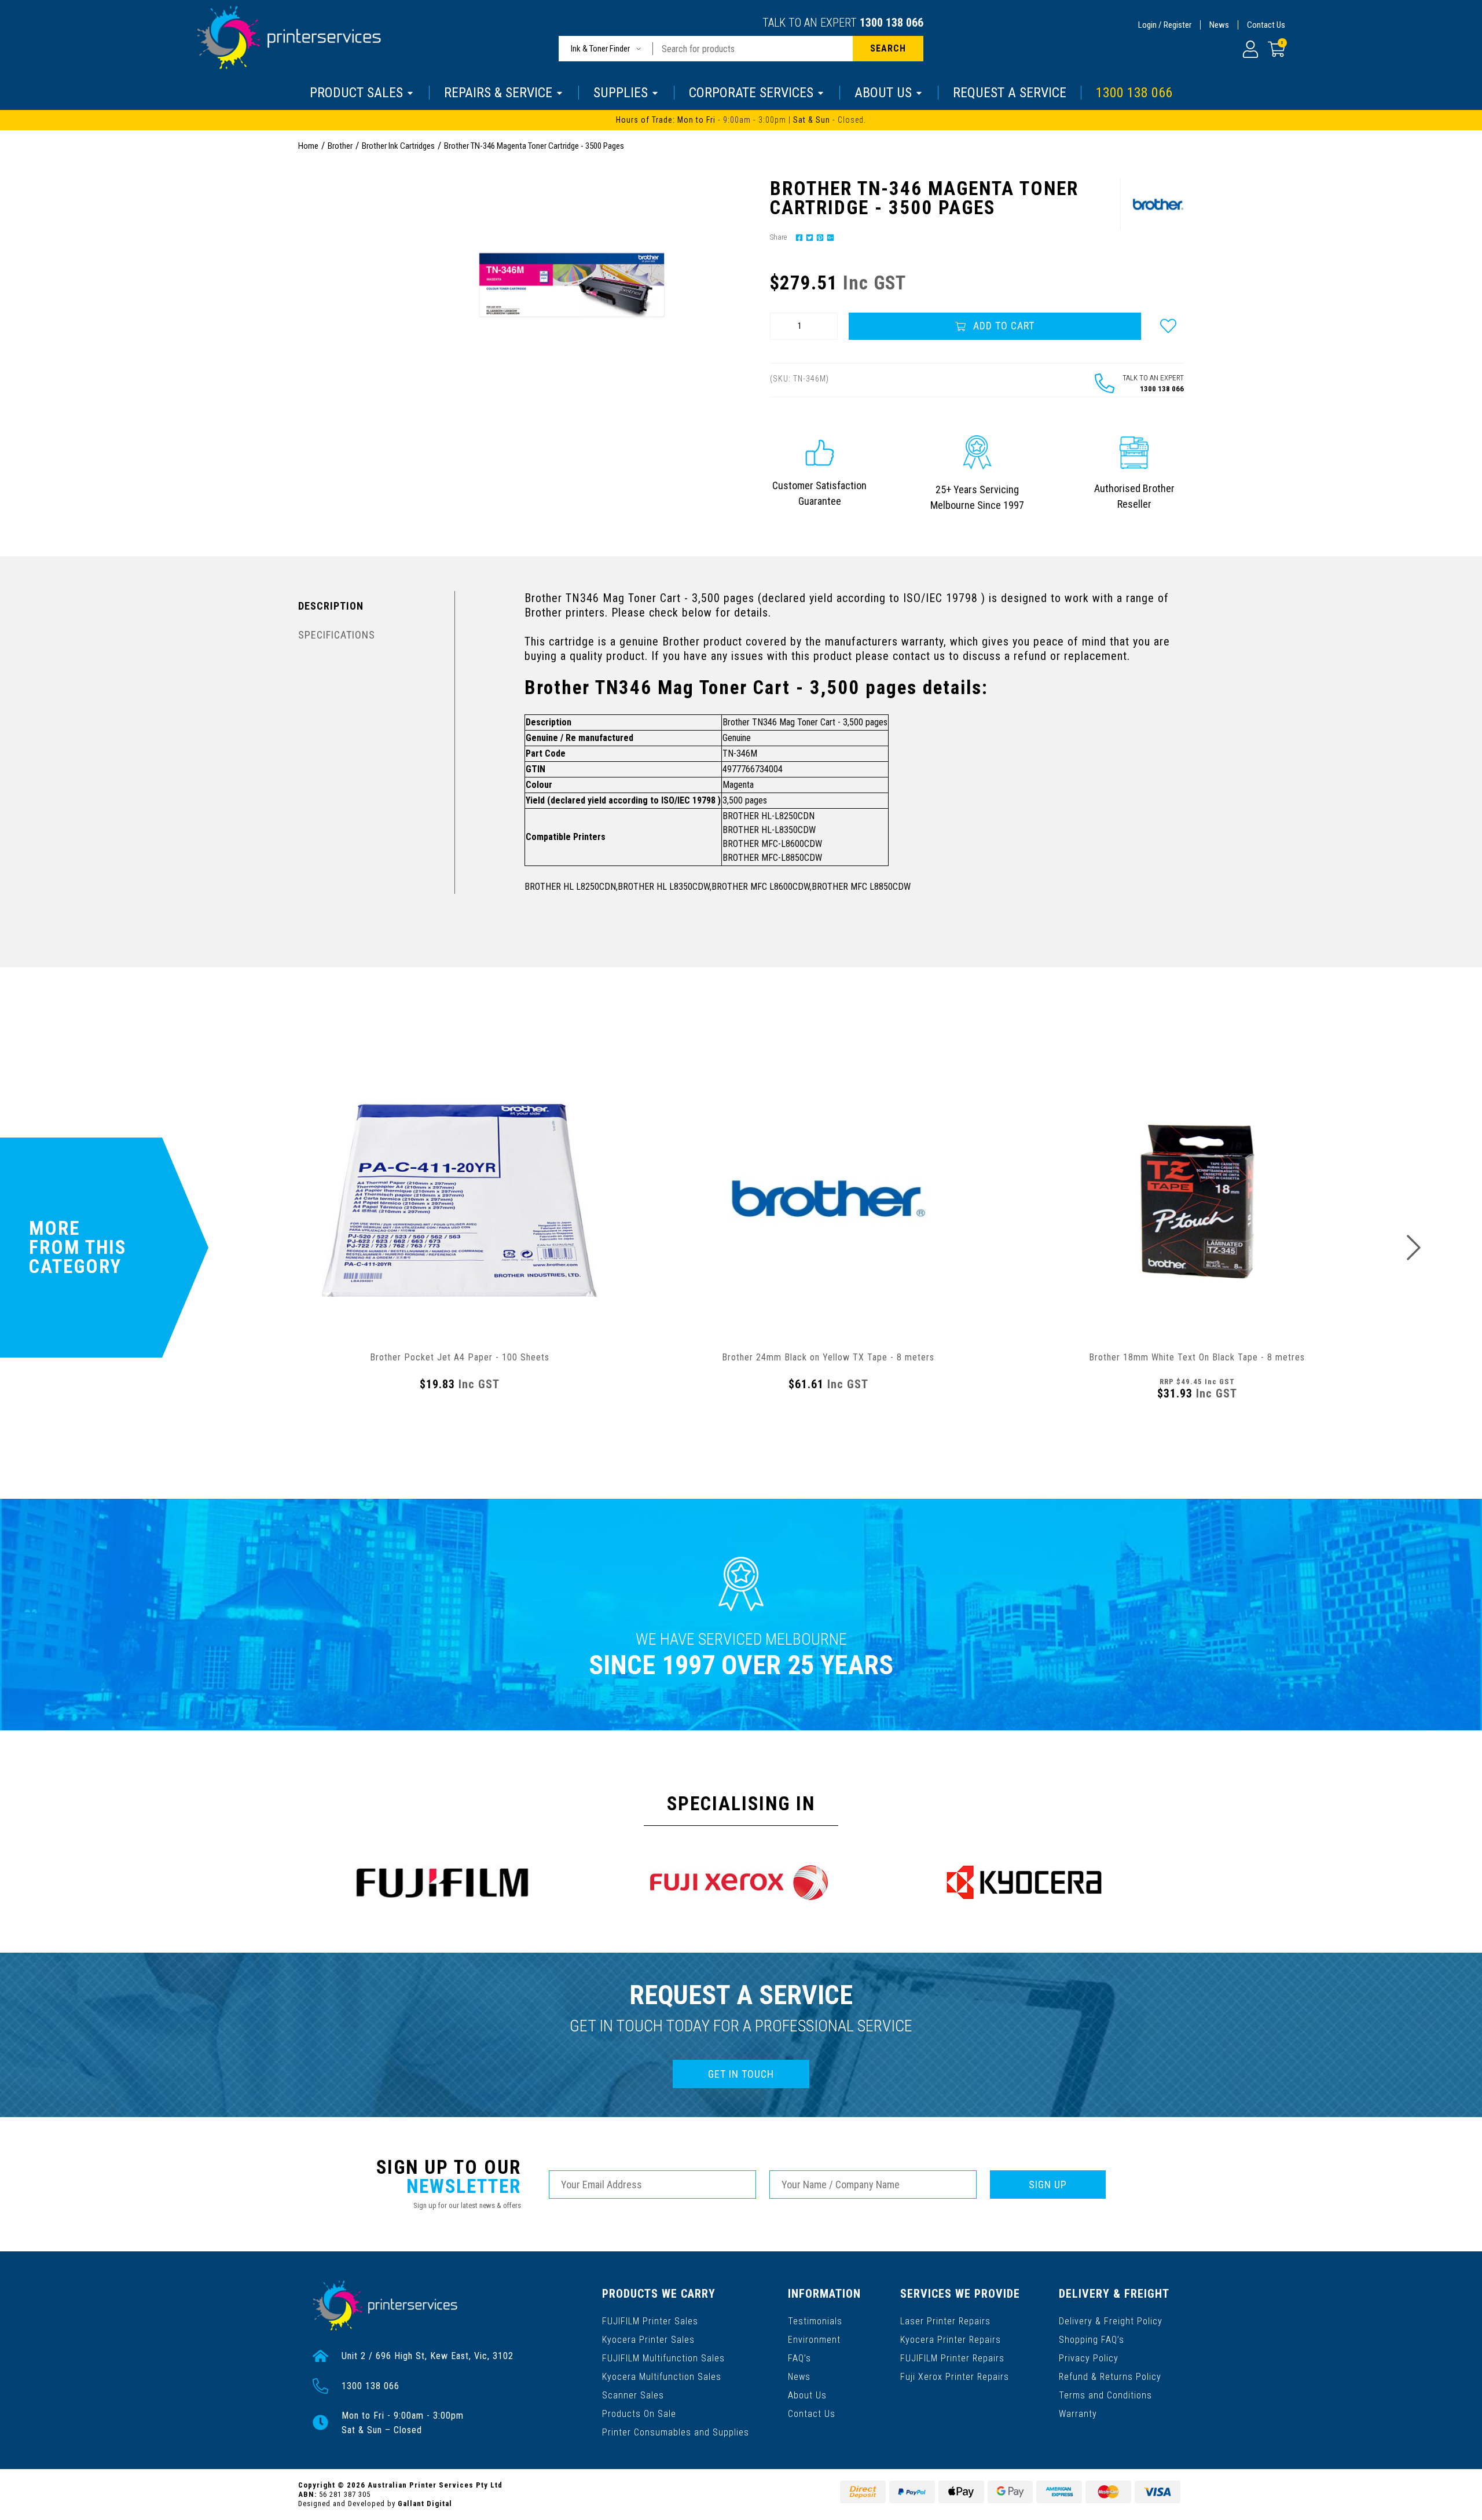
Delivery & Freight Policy (1111, 2321)
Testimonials (815, 2321)
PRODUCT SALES (356, 93)
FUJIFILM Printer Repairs (952, 2358)
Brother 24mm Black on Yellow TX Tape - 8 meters (828, 1357)
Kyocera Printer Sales (648, 2340)
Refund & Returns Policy (1110, 2377)
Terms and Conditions (1105, 2395)
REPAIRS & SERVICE (498, 93)
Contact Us (1266, 25)
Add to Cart (1002, 326)
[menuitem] (798, 237)
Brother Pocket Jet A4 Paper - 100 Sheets (460, 1357)
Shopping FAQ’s (1092, 2340)
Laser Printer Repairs (945, 2321)
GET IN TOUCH (741, 2074)
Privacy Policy (1089, 2358)
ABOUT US (883, 93)
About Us (807, 2395)
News (1219, 25)
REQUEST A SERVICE (1010, 93)
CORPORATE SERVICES (751, 93)
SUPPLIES (621, 93)
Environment (814, 2340)
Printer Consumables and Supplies (676, 2432)
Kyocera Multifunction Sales (662, 2377)
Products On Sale (639, 2414)
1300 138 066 (892, 23)
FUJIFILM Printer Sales (650, 2321)
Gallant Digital (425, 2504)
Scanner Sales (633, 2395)
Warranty (1078, 2414)
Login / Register (1165, 25)
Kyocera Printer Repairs (951, 2340)
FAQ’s (799, 2358)
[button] (1168, 326)
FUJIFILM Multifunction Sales (663, 2358)
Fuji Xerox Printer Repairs (955, 2377)
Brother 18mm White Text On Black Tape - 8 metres (1197, 1357)
